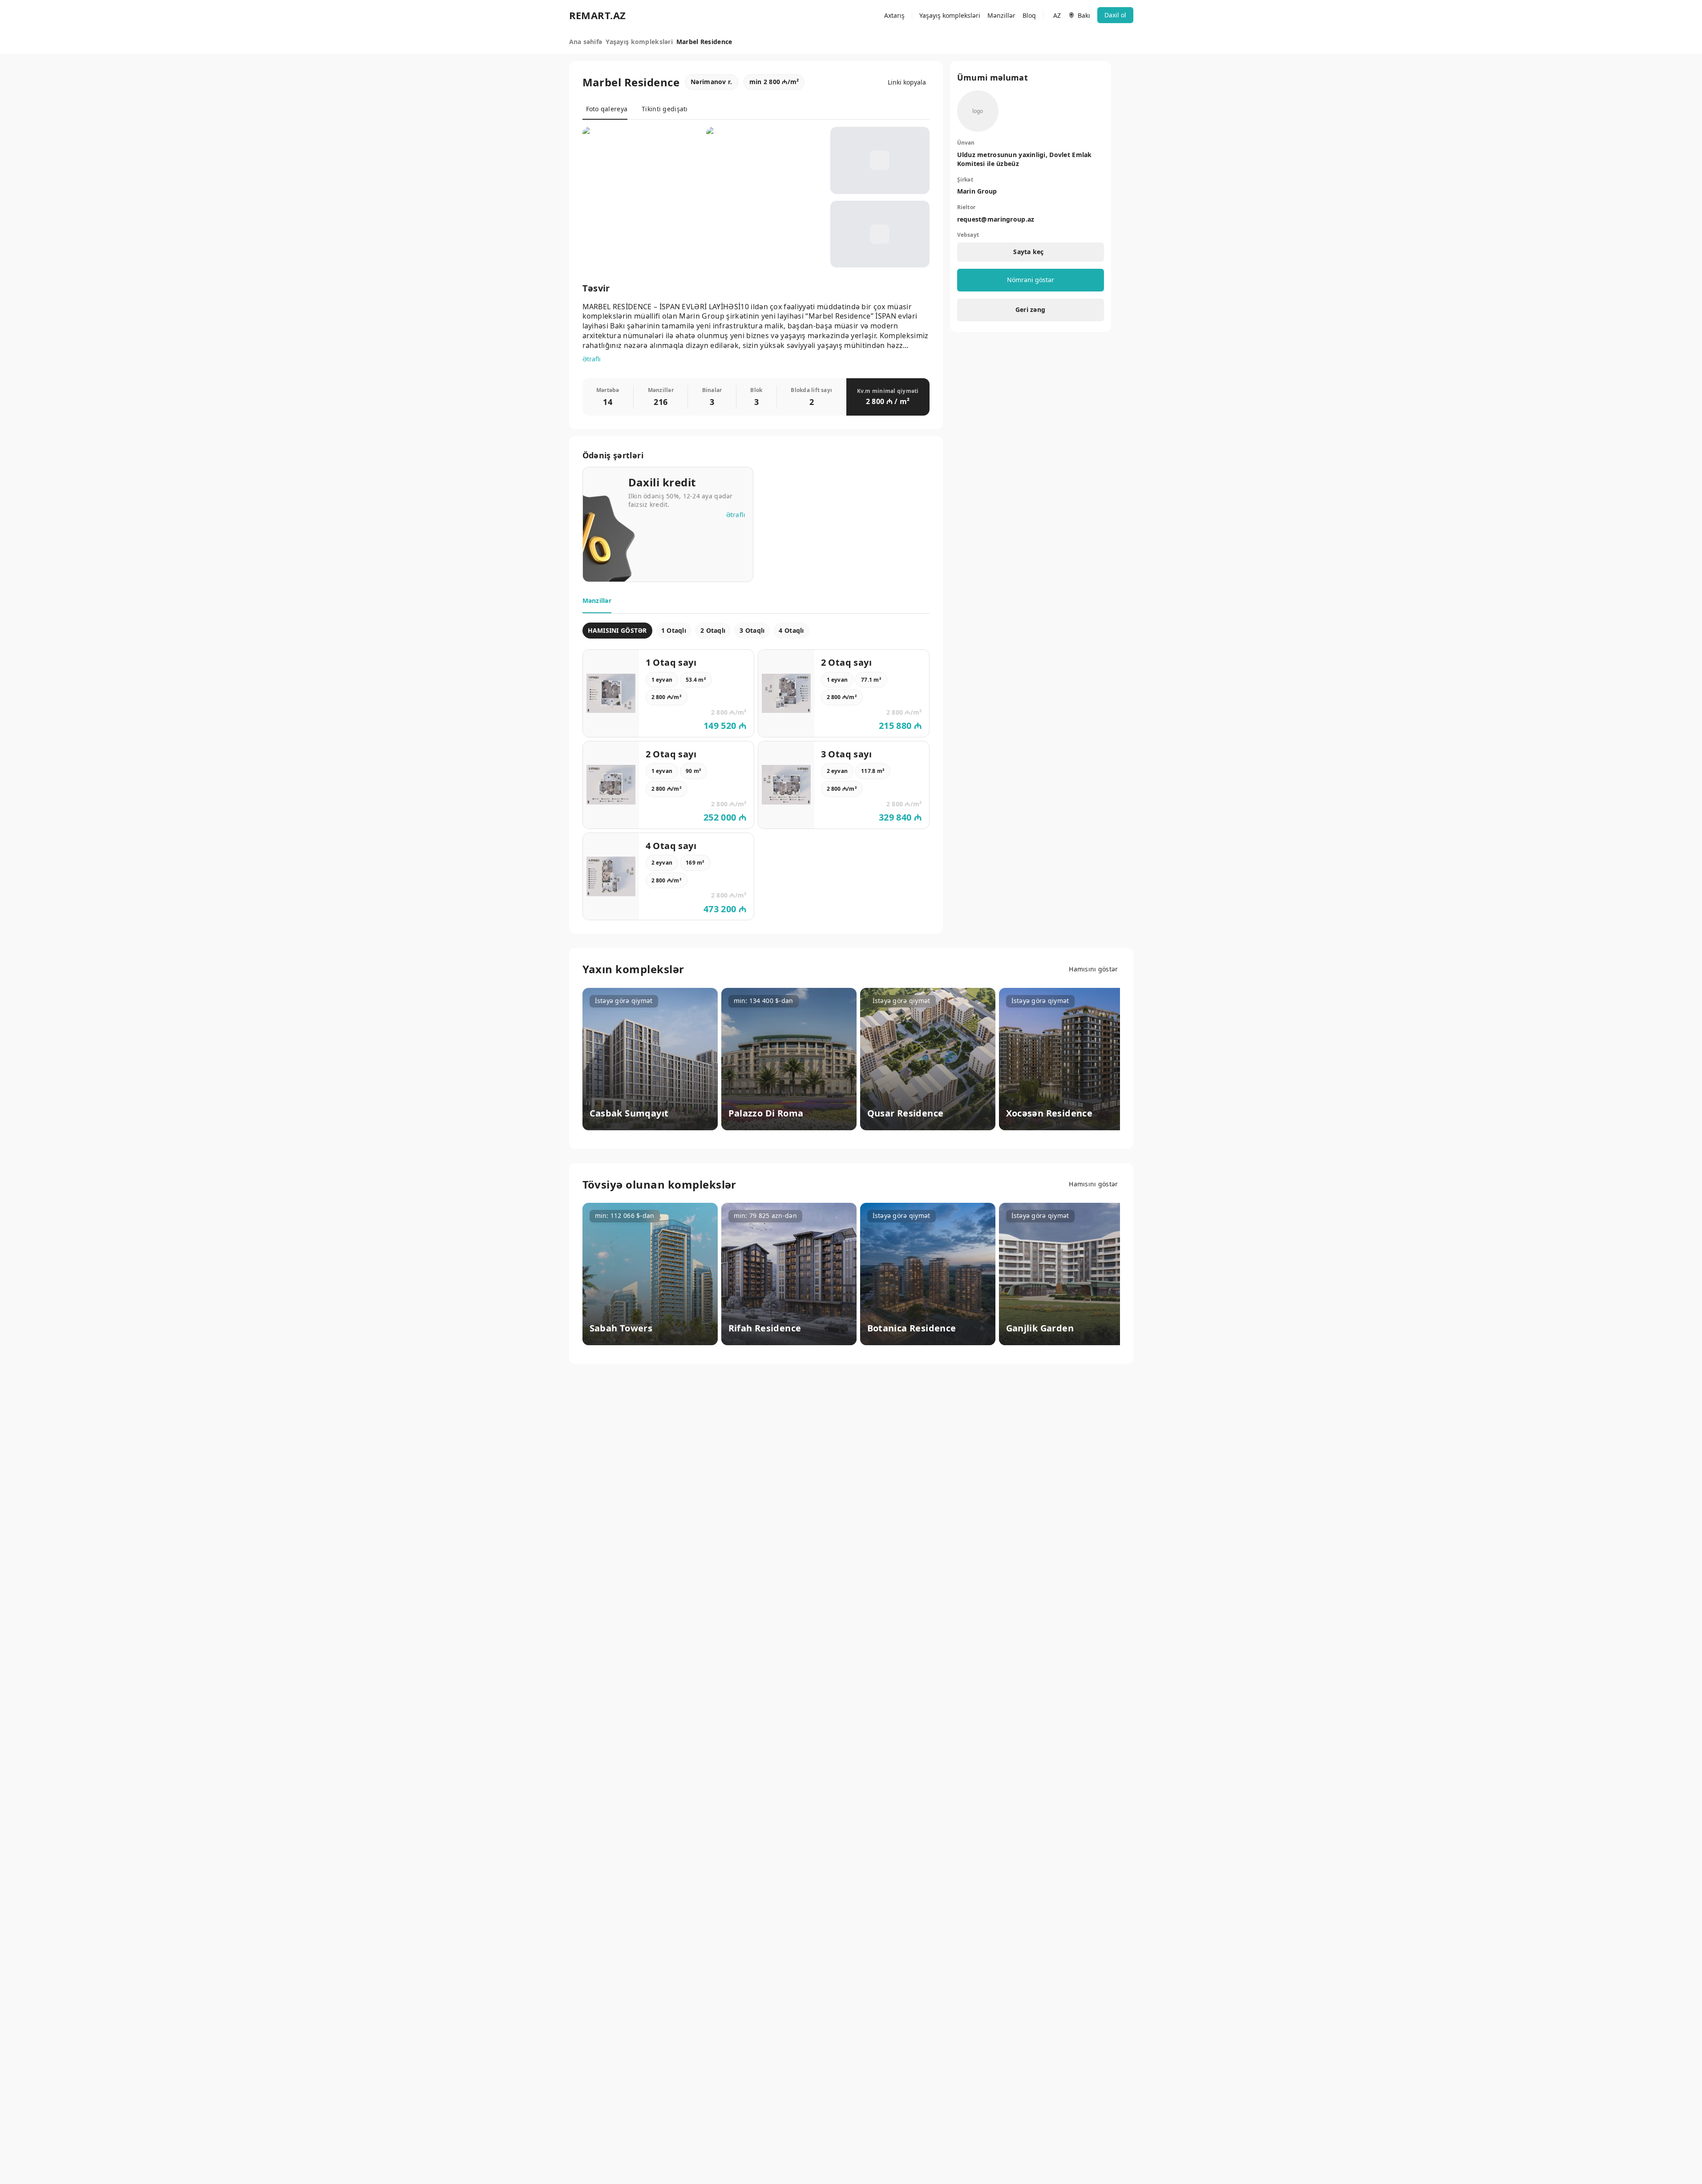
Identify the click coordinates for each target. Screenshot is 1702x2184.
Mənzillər (1001, 15)
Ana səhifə (586, 42)
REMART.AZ (598, 15)
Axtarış (894, 15)
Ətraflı (592, 359)
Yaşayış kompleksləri (950, 15)
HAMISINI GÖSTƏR (617, 630)
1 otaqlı (674, 630)
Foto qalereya (607, 109)
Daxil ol (1115, 15)
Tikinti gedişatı (665, 109)
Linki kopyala (907, 82)
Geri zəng (1031, 309)
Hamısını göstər (1093, 969)
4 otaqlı (791, 630)
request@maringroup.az (996, 219)
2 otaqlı (713, 630)
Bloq (1029, 15)
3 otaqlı (752, 630)
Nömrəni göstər (1031, 280)
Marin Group (977, 191)
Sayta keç (1029, 252)
